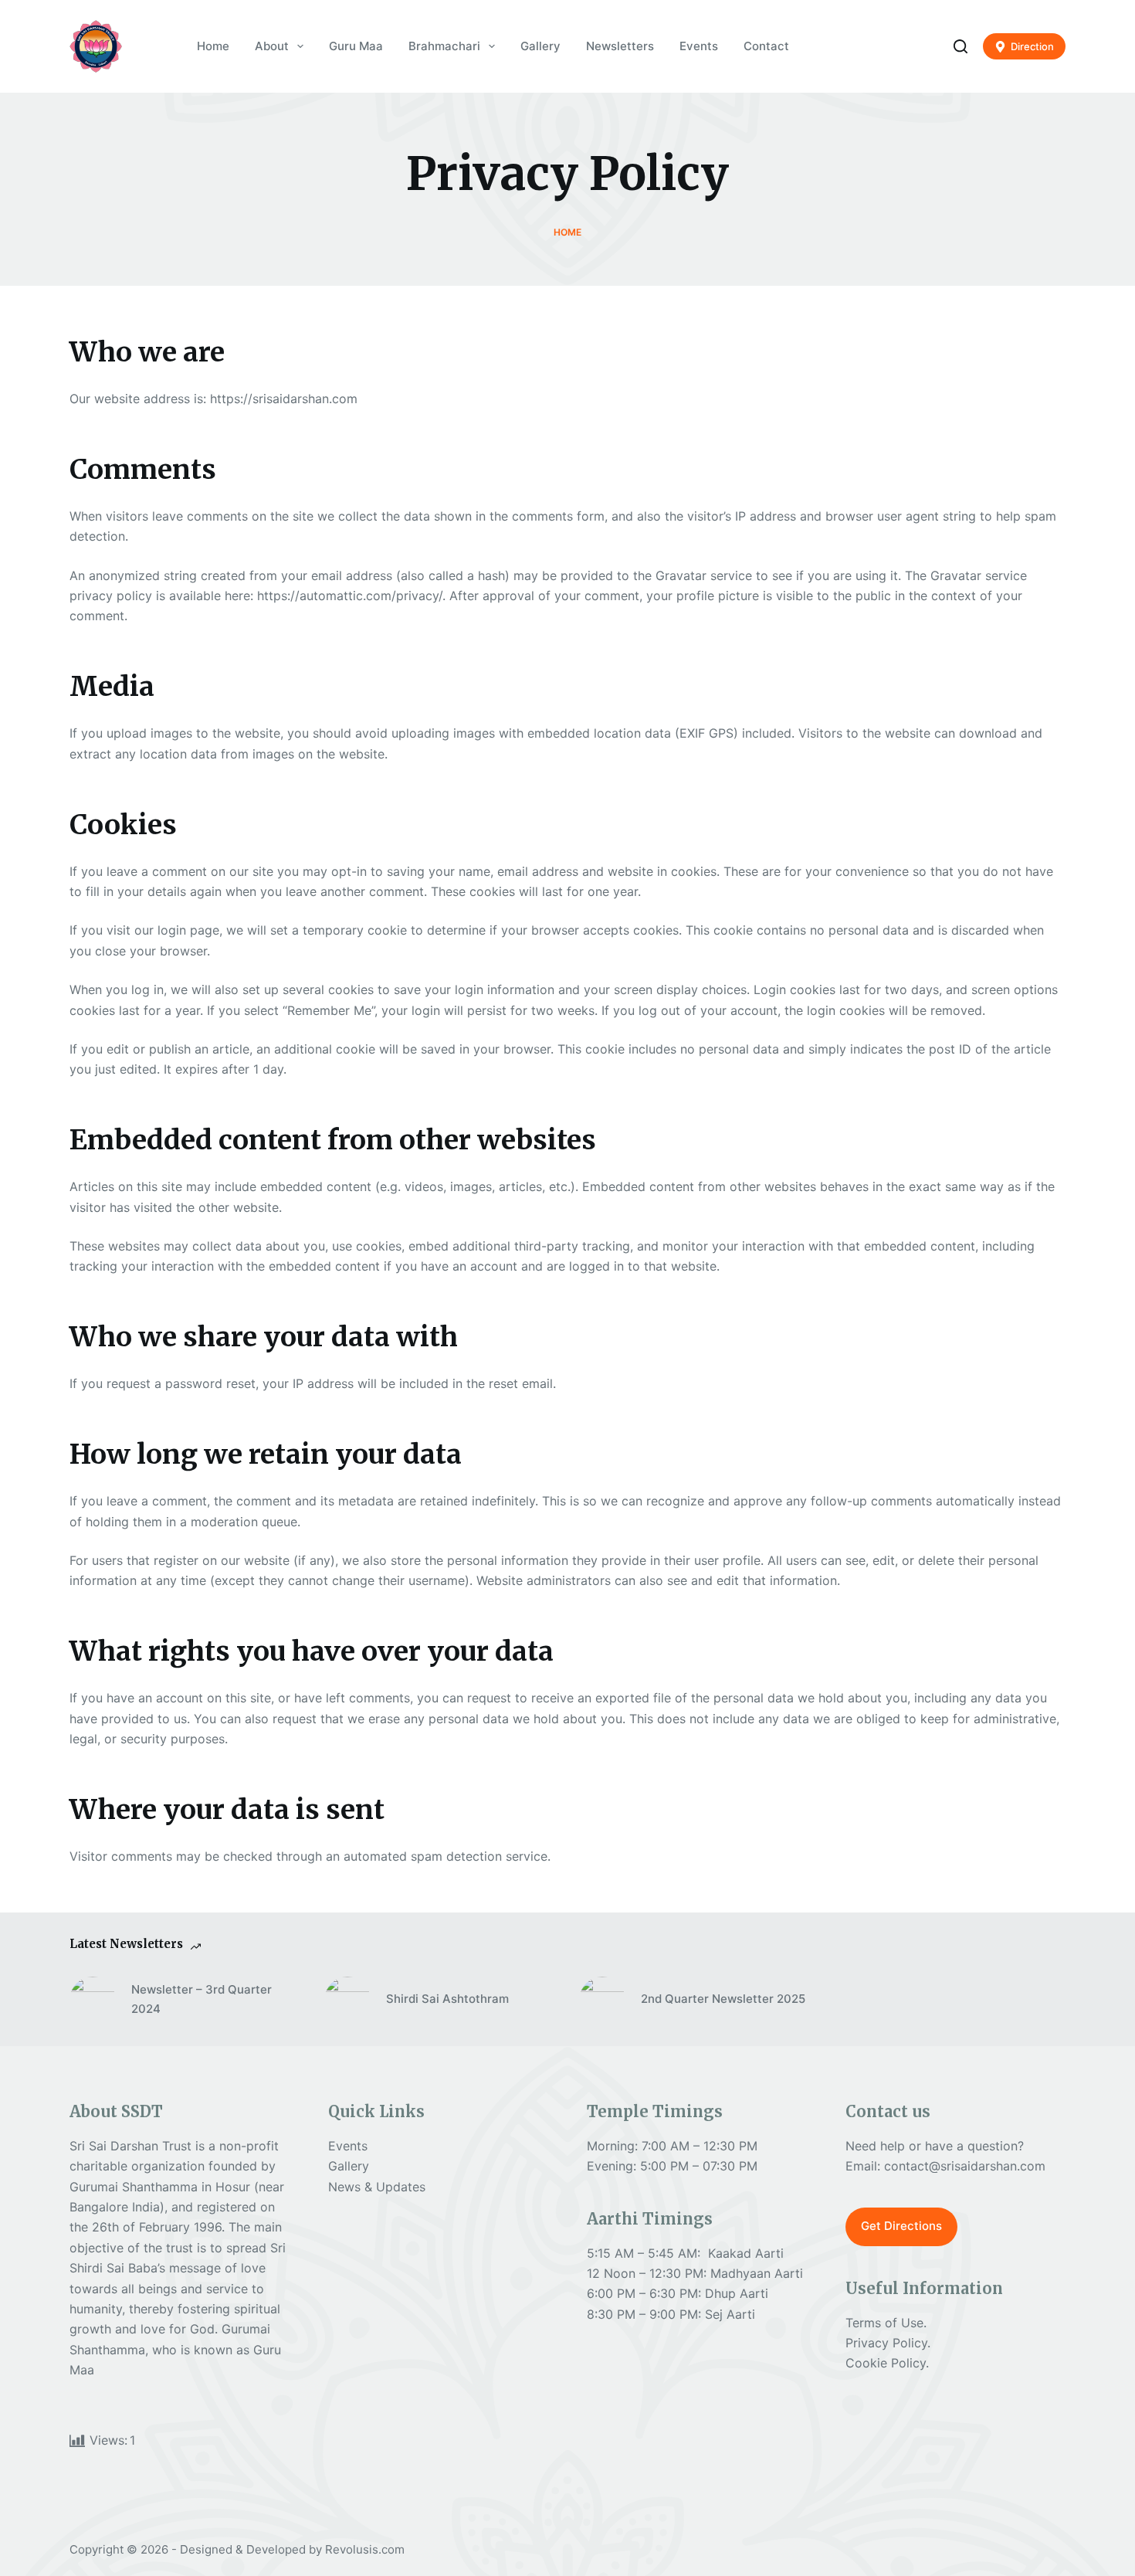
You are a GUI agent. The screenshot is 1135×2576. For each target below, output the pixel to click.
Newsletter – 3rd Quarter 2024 (202, 1999)
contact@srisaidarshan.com (965, 2166)
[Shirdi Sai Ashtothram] (347, 2000)
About (272, 46)
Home (213, 46)
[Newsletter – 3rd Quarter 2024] (93, 2000)
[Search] (961, 46)
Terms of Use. (886, 2323)
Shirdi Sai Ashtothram (447, 1999)
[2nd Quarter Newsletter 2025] (602, 2000)
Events (699, 46)
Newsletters (620, 46)
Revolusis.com (365, 2549)
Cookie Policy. (887, 2363)
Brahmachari (444, 46)
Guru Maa (356, 46)
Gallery (540, 46)
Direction (1032, 46)
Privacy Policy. (888, 2343)
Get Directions (901, 2226)
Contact (766, 46)
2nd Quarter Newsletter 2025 (723, 1999)
